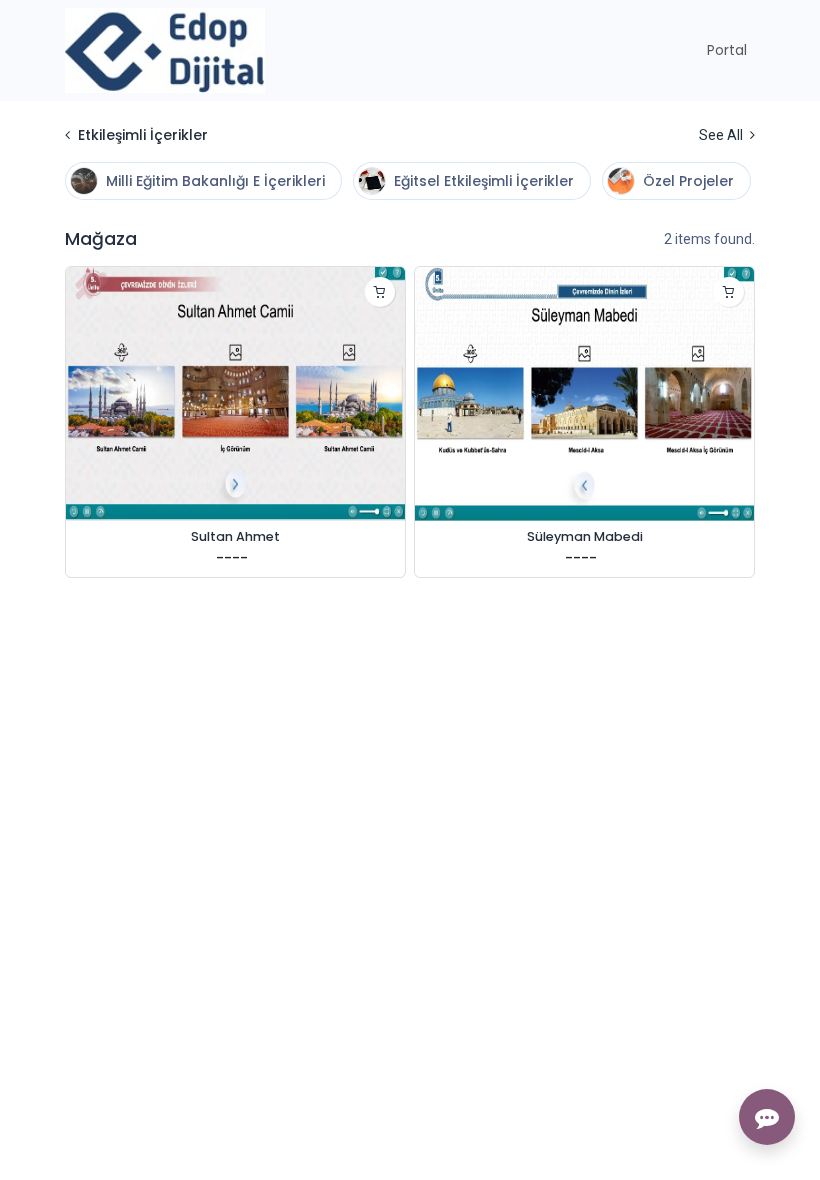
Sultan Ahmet (235, 536)
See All (722, 135)
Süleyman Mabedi (585, 536)
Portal (727, 50)
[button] (380, 292)
